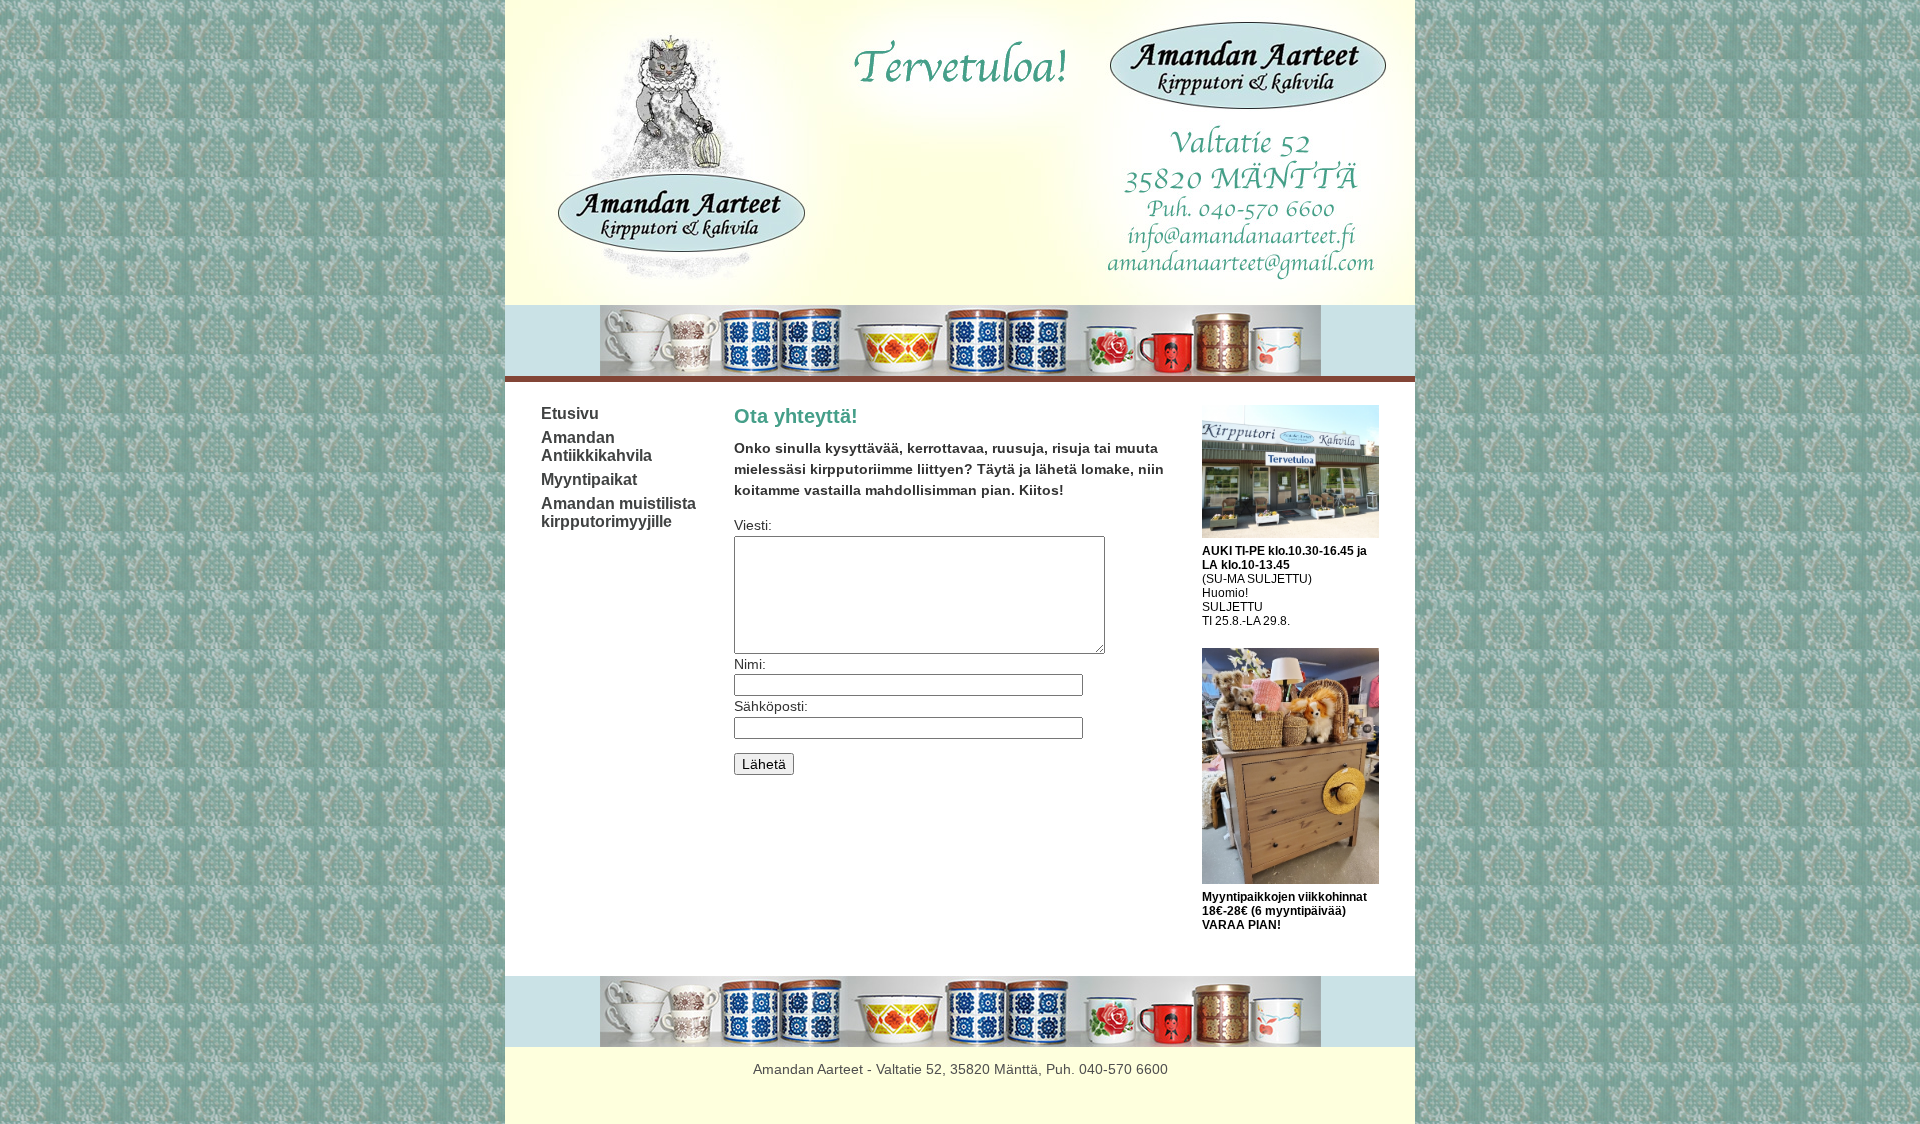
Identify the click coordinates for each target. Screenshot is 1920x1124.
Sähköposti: (771, 706)
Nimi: (750, 664)
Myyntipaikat (589, 479)
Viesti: (753, 525)
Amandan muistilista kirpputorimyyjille (618, 512)
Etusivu (570, 413)
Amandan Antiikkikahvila (596, 446)
